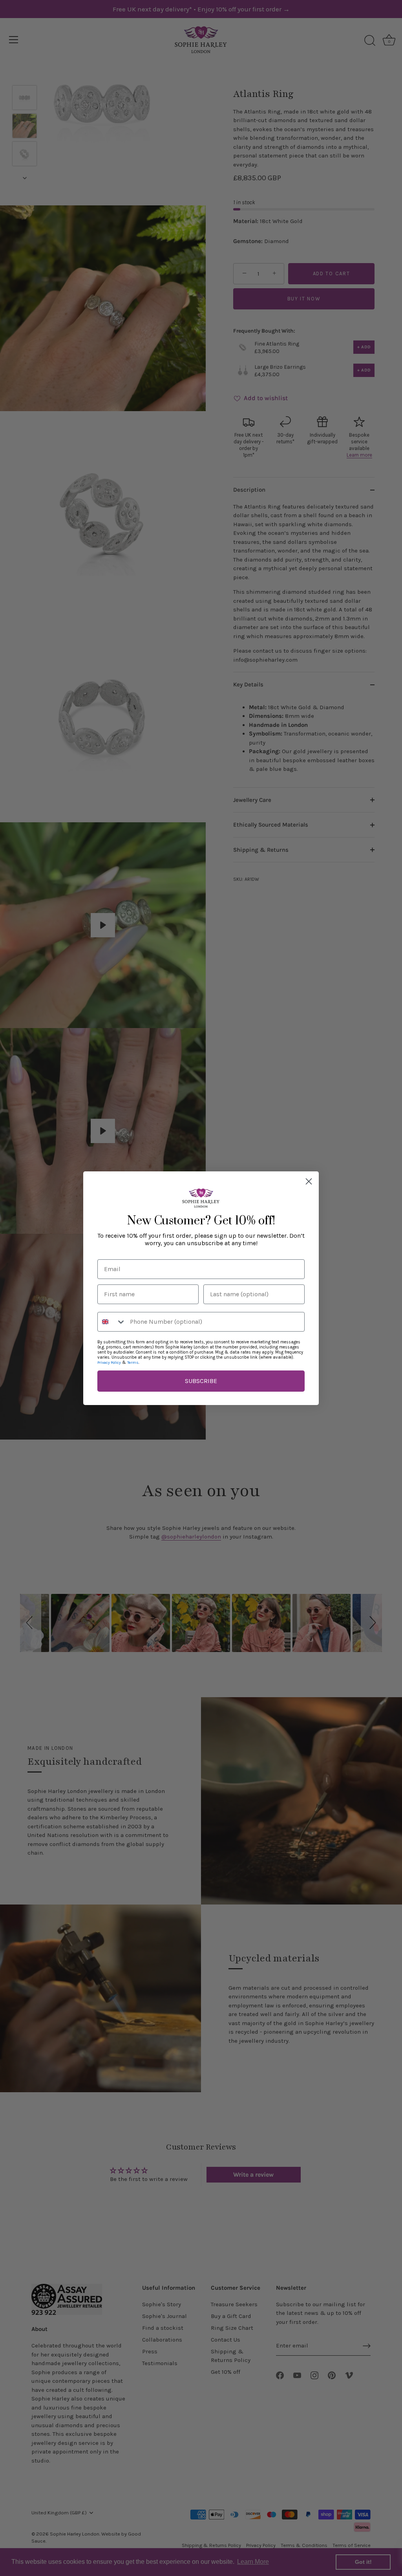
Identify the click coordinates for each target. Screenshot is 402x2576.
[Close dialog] (309, 1181)
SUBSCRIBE (201, 1381)
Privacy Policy (109, 1363)
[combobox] (112, 1322)
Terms (133, 1363)
